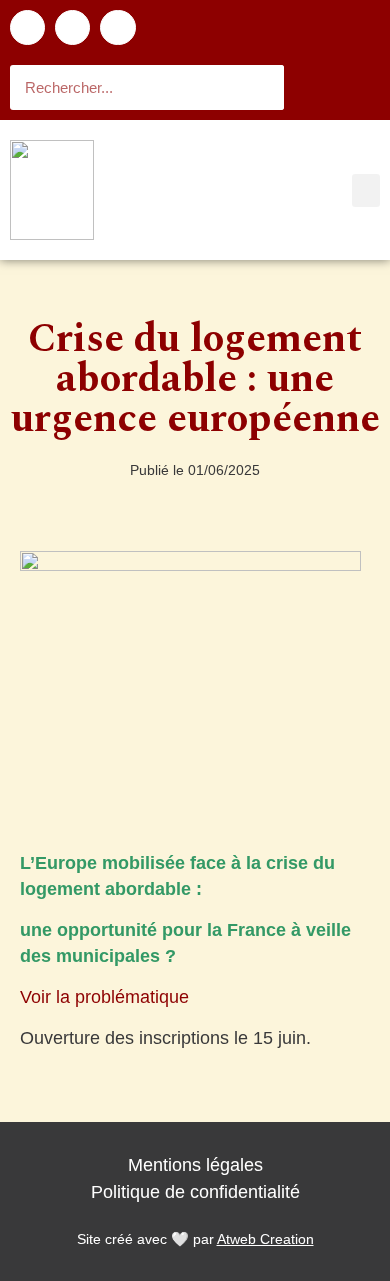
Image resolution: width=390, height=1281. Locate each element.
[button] (366, 190)
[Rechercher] (261, 87)
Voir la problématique (104, 997)
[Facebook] (27, 27)
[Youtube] (117, 27)
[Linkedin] (72, 27)
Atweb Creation (265, 1239)
